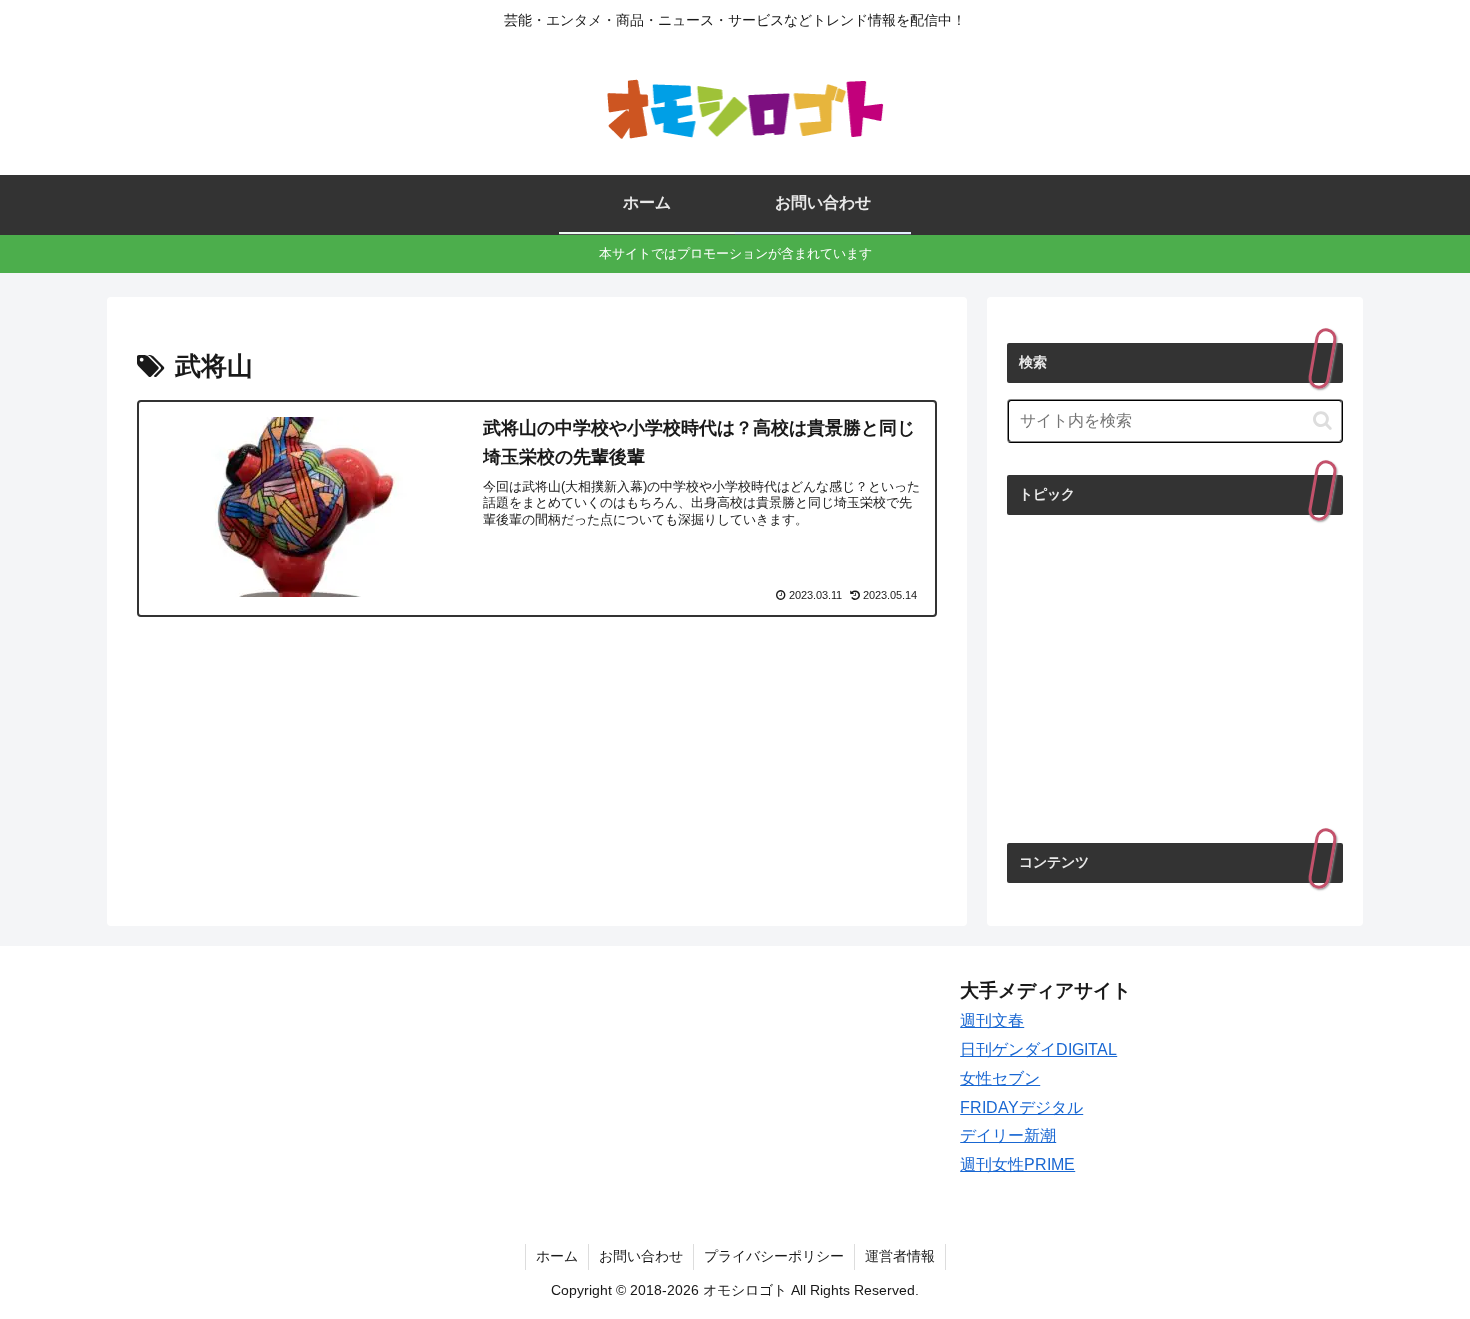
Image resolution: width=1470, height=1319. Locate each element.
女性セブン (1000, 1078)
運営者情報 (900, 1256)
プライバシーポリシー (774, 1256)
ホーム (557, 1256)
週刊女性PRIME (1017, 1164)
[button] (1322, 420)
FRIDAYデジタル (1021, 1107)
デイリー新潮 (1008, 1135)
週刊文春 (992, 1020)
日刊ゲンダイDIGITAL (1038, 1049)
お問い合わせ (641, 1256)
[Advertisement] (1175, 677)
